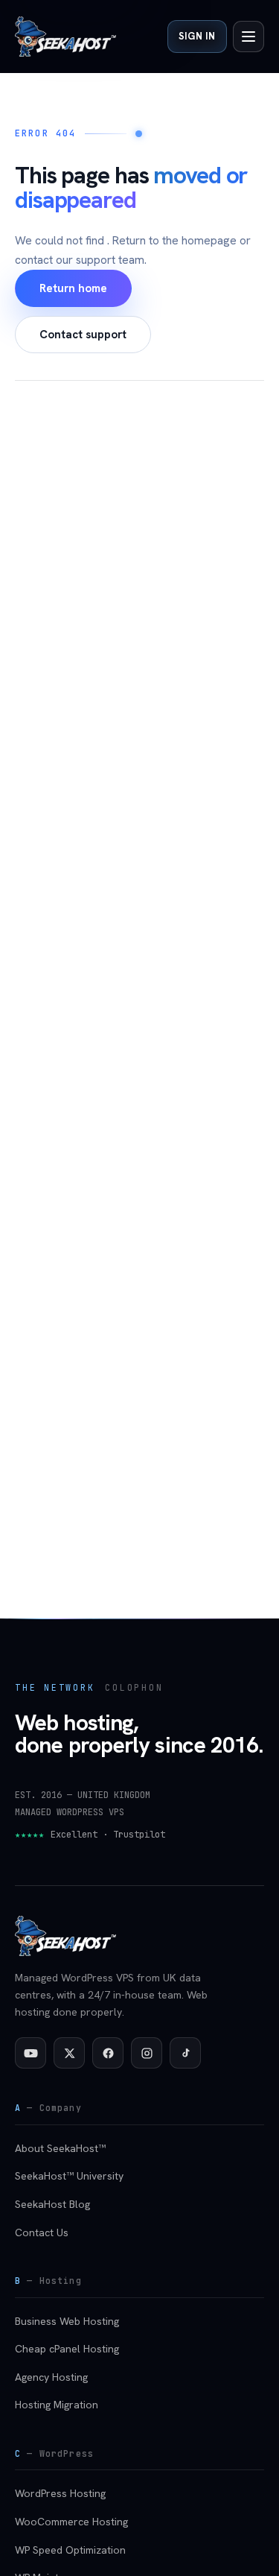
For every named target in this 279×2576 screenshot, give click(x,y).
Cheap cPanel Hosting (67, 2349)
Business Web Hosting (67, 2321)
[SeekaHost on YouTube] (31, 2053)
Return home (73, 288)
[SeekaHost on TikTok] (185, 2053)
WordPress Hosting (60, 2493)
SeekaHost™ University (69, 2176)
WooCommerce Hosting (71, 2522)
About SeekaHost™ (60, 2148)
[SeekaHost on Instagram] (147, 2053)
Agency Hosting (51, 2377)
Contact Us (42, 2232)
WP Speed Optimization (70, 2550)
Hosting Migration (57, 2405)
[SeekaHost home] (65, 37)
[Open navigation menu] (248, 37)
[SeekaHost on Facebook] (108, 2053)
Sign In (197, 36)
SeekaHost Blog (52, 2204)
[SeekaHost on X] (69, 2053)
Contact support (83, 335)
